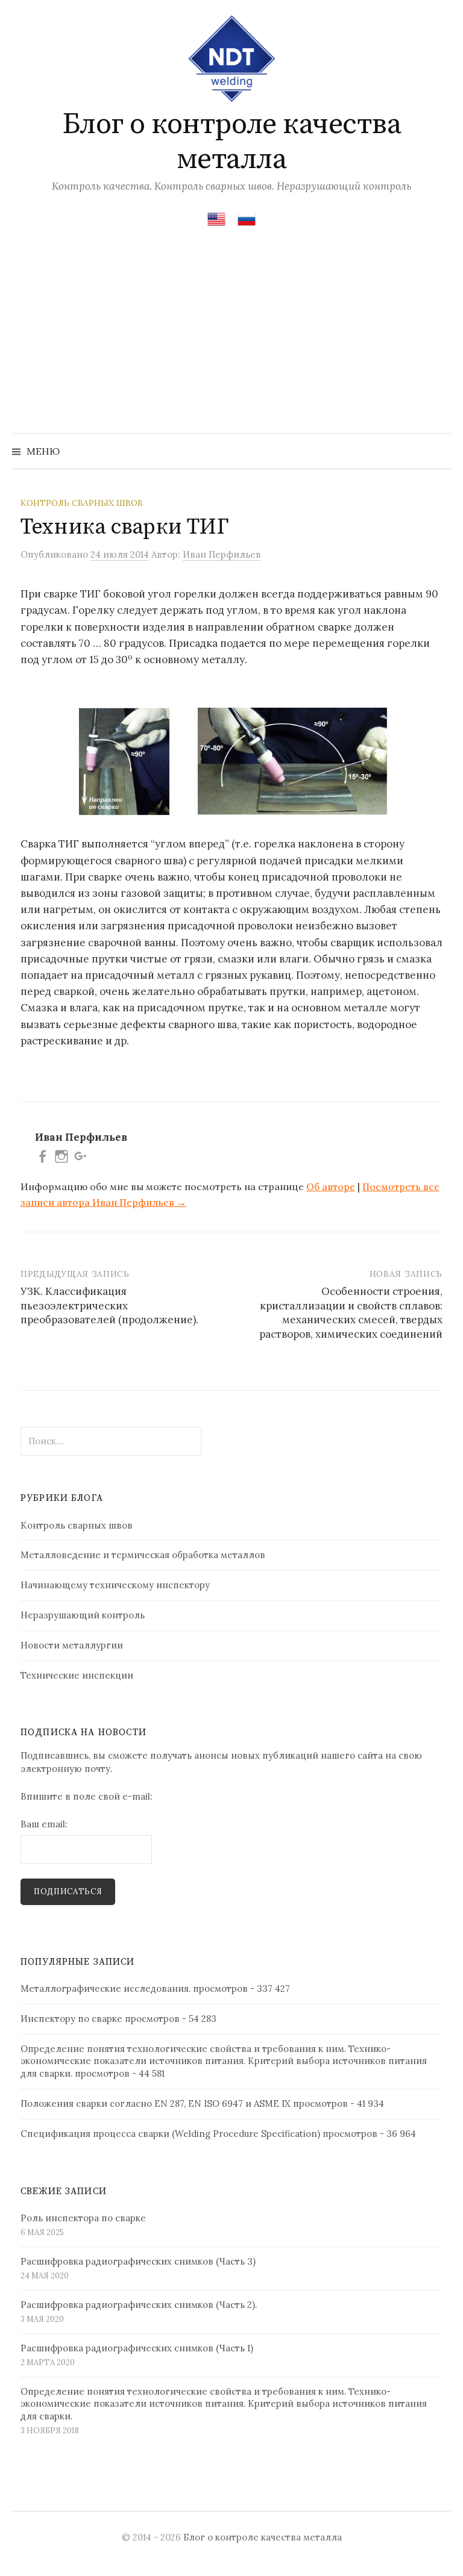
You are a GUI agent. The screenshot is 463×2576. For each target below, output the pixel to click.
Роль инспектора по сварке (83, 2218)
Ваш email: (44, 1824)
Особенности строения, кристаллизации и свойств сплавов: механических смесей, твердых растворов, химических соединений (351, 1313)
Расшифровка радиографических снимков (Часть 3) (138, 2261)
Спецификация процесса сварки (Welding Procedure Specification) (170, 2134)
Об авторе (331, 1187)
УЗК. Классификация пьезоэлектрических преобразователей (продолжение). (109, 1306)
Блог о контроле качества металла (231, 142)
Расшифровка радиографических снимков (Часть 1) (137, 2348)
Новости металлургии (72, 1645)
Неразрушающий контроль (83, 1615)
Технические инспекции (77, 1675)
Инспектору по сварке (71, 2019)
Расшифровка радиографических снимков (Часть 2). (139, 2305)
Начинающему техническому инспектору (115, 1585)
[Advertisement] (231, 343)
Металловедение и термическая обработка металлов (143, 1555)
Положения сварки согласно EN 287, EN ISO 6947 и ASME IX (156, 2104)
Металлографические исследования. (106, 1988)
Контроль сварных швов (82, 503)
